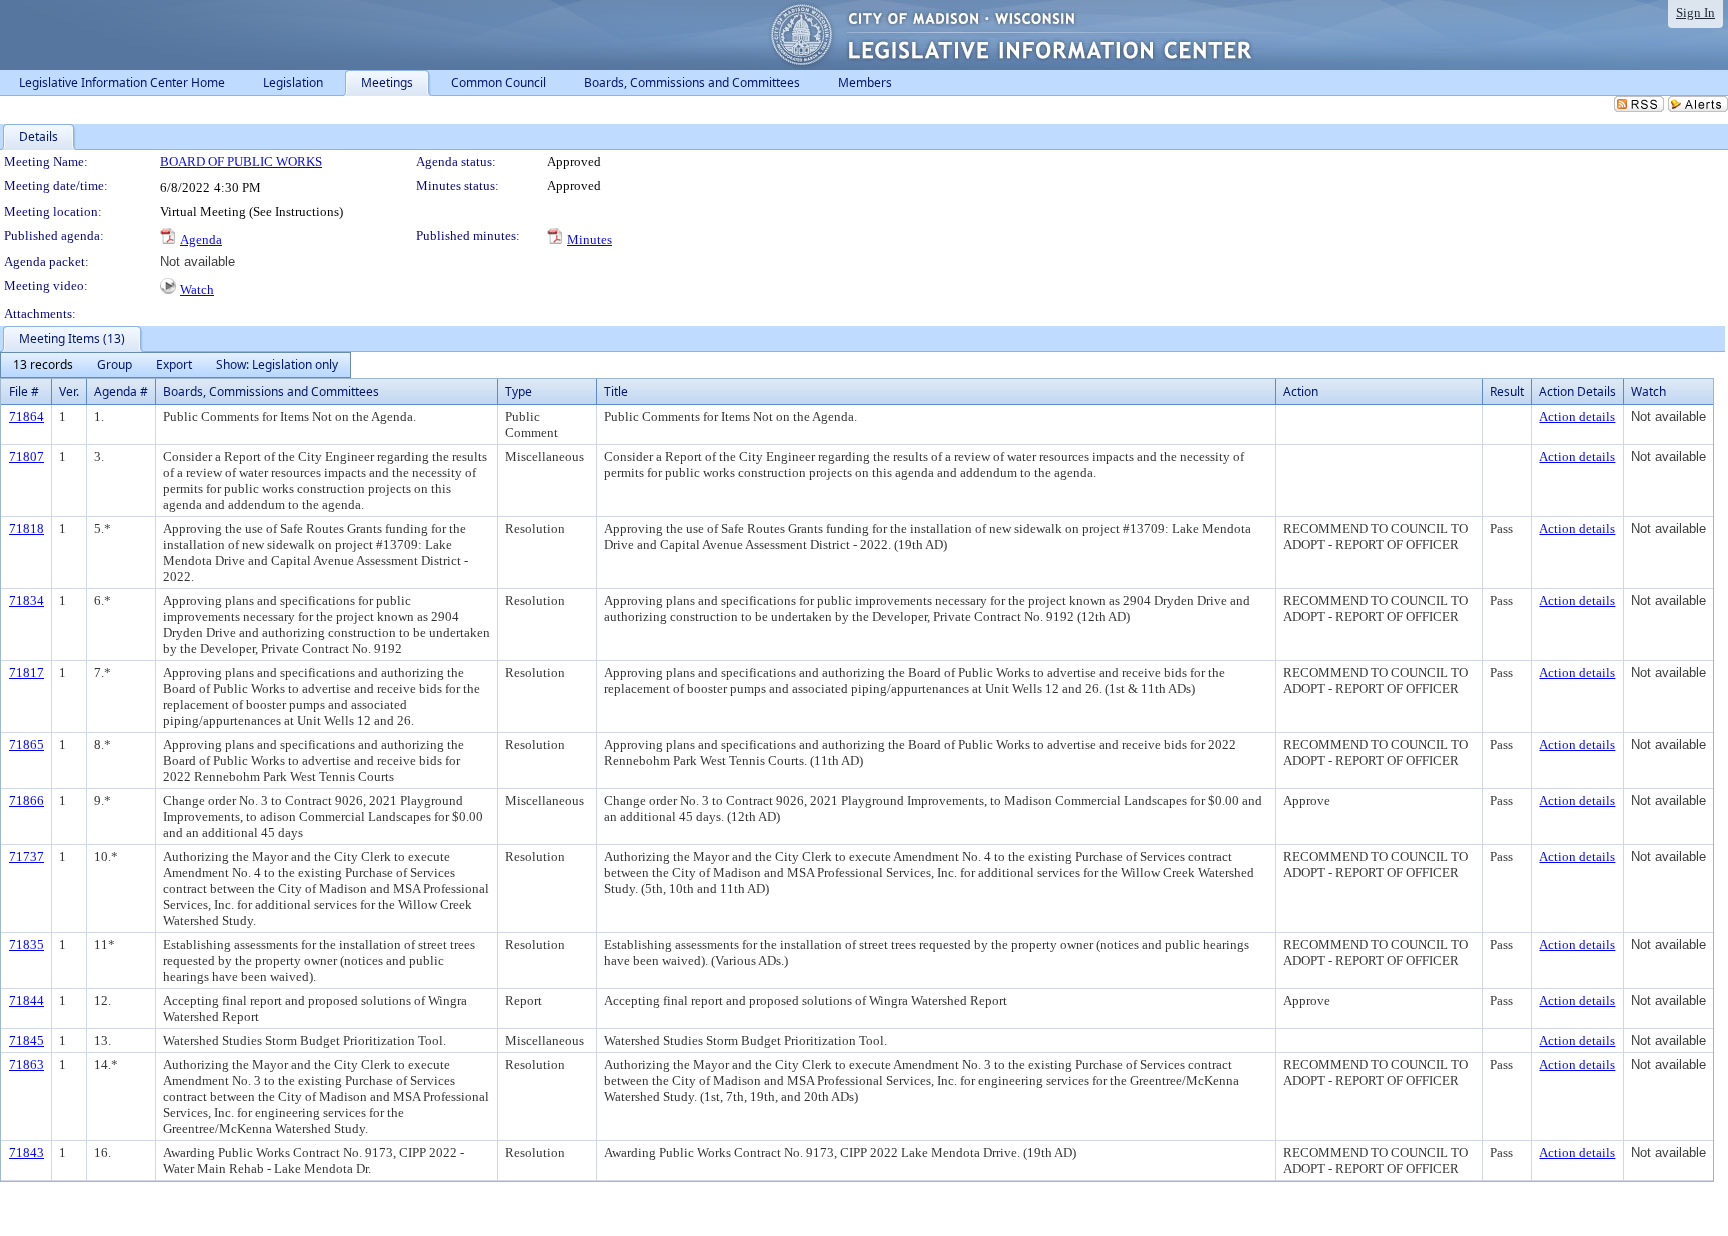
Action (1300, 391)
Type (518, 391)
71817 (26, 672)
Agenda (201, 239)
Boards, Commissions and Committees (271, 391)
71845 (26, 1040)
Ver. (69, 391)
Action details (1577, 416)
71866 (26, 800)
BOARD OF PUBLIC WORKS (241, 161)
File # (24, 391)
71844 (26, 1000)
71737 (26, 856)
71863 (26, 1064)
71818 (26, 528)
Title (616, 391)
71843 (26, 1152)
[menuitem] (43, 365)
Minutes (589, 239)
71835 (26, 944)
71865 (26, 744)
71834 (26, 600)
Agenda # (121, 391)
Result (1507, 391)
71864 (26, 416)
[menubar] (175, 365)
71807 (26, 456)
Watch (197, 289)
